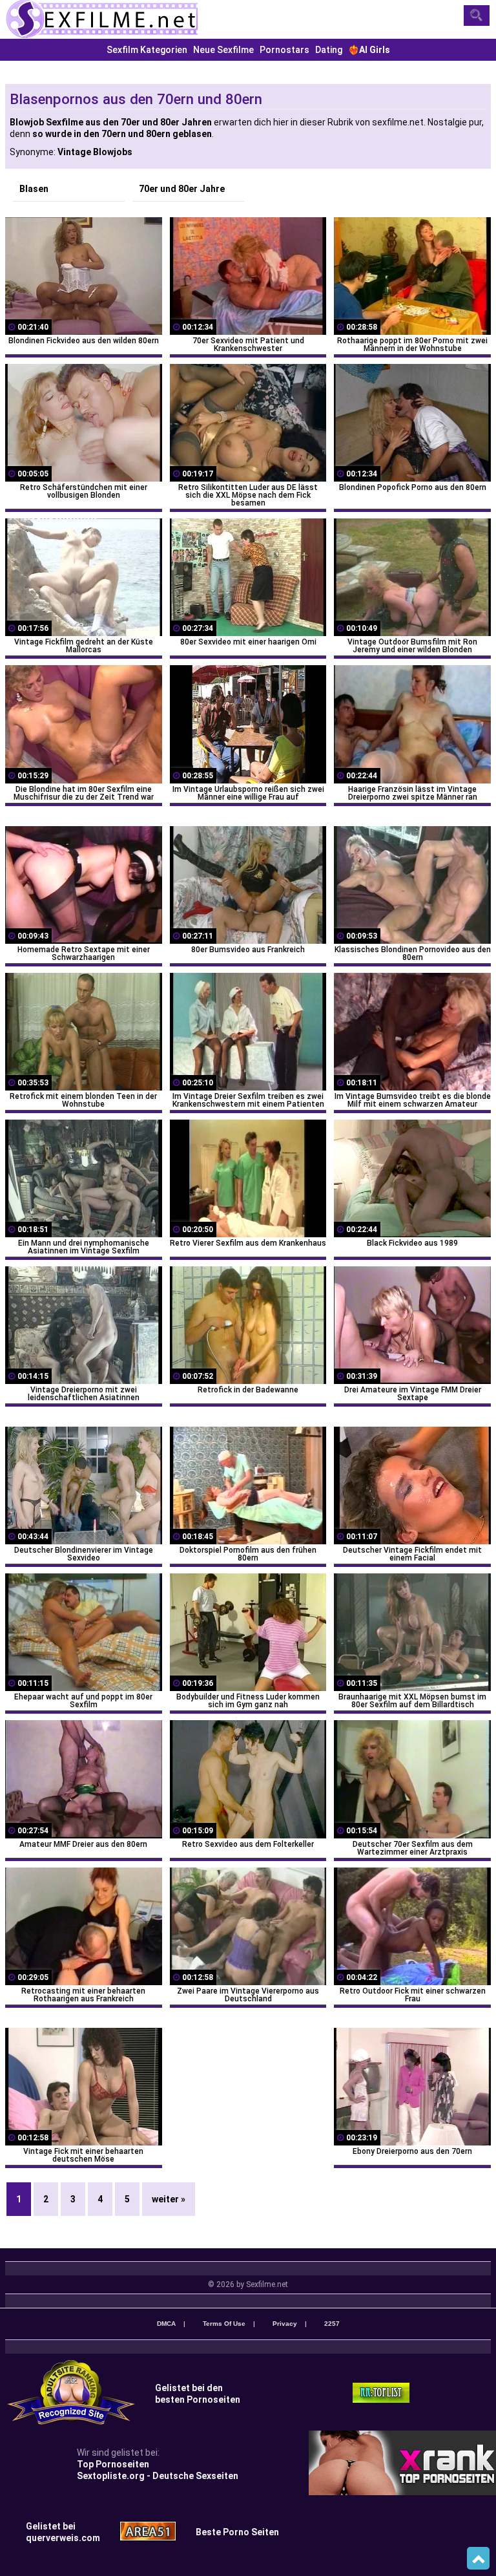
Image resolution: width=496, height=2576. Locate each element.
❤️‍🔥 (369, 50)
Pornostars (284, 50)
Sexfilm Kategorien (147, 50)
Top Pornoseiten (113, 2464)
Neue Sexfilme (223, 50)
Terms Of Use (224, 2324)
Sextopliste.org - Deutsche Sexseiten (158, 2476)
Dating (329, 50)
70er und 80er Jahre (182, 189)
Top (478, 2559)
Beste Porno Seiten (237, 2532)
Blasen (34, 189)
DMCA (166, 2324)
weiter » (169, 2199)
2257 (332, 2324)
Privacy (285, 2324)
